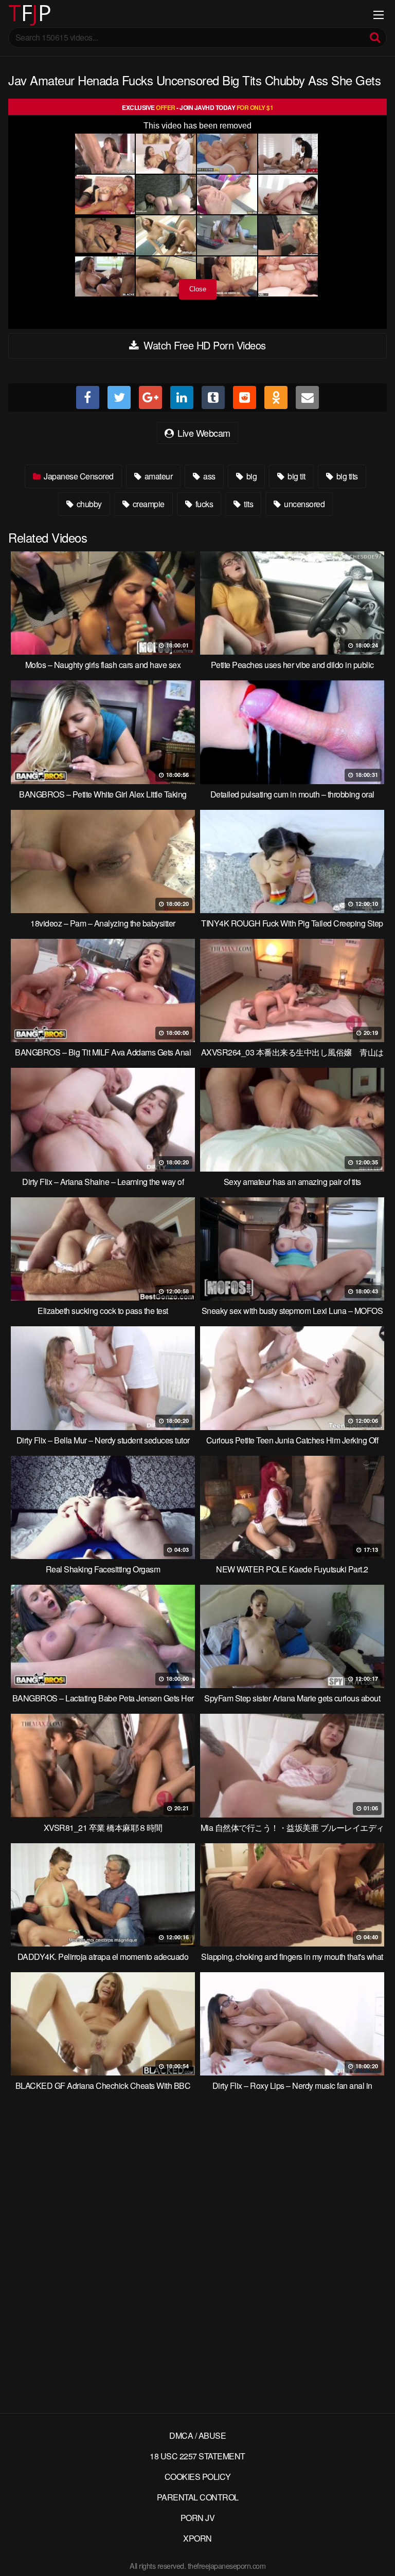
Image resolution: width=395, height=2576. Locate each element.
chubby (88, 504)
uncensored (304, 504)
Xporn (197, 2538)
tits (248, 504)
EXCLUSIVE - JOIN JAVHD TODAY (197, 107)
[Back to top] (377, 2553)
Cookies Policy (198, 2477)
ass (209, 476)
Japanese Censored (78, 476)
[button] (16, 15)
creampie (148, 504)
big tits (346, 476)
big (250, 476)
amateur (157, 476)
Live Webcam (203, 433)
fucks (203, 504)
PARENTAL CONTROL (198, 2497)
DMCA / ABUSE (197, 2435)
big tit (296, 476)
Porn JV (198, 2518)
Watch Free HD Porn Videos (203, 345)
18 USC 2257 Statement (197, 2456)
